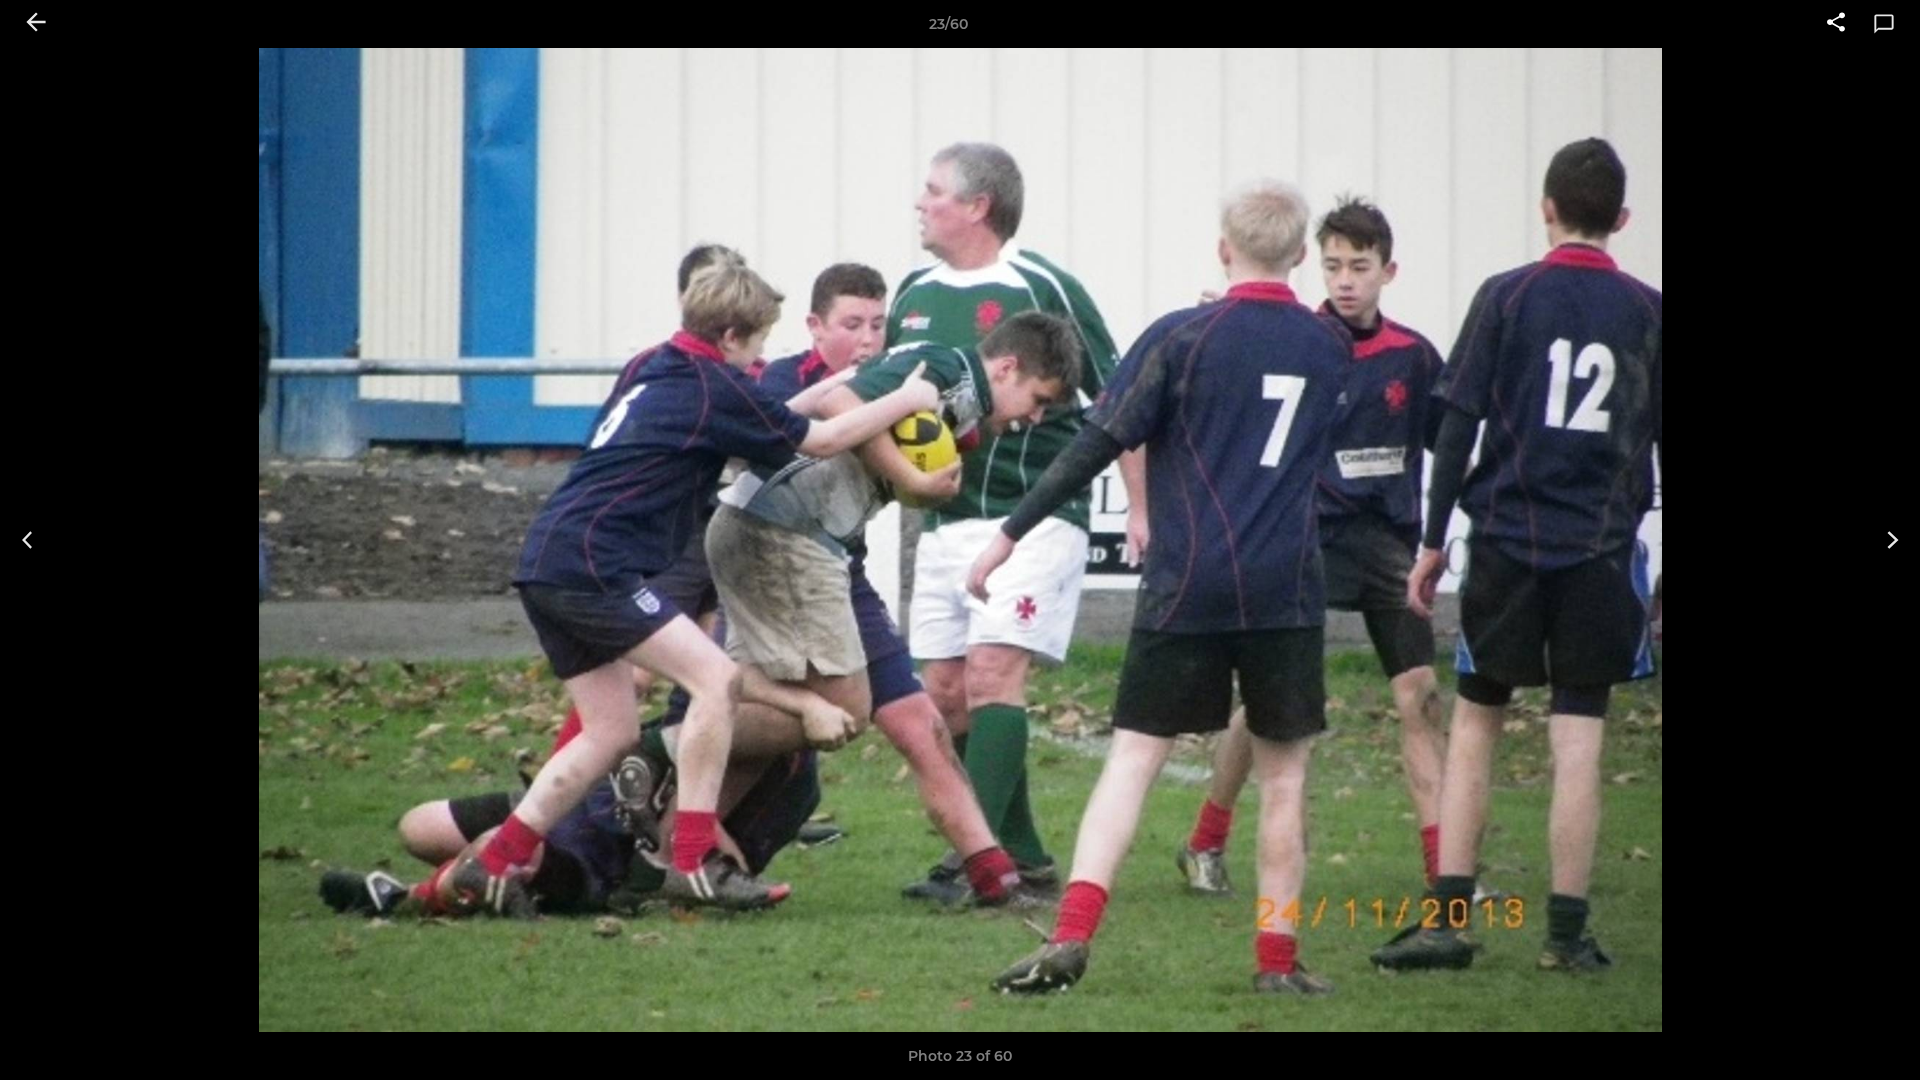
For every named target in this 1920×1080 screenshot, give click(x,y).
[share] (1836, 24)
